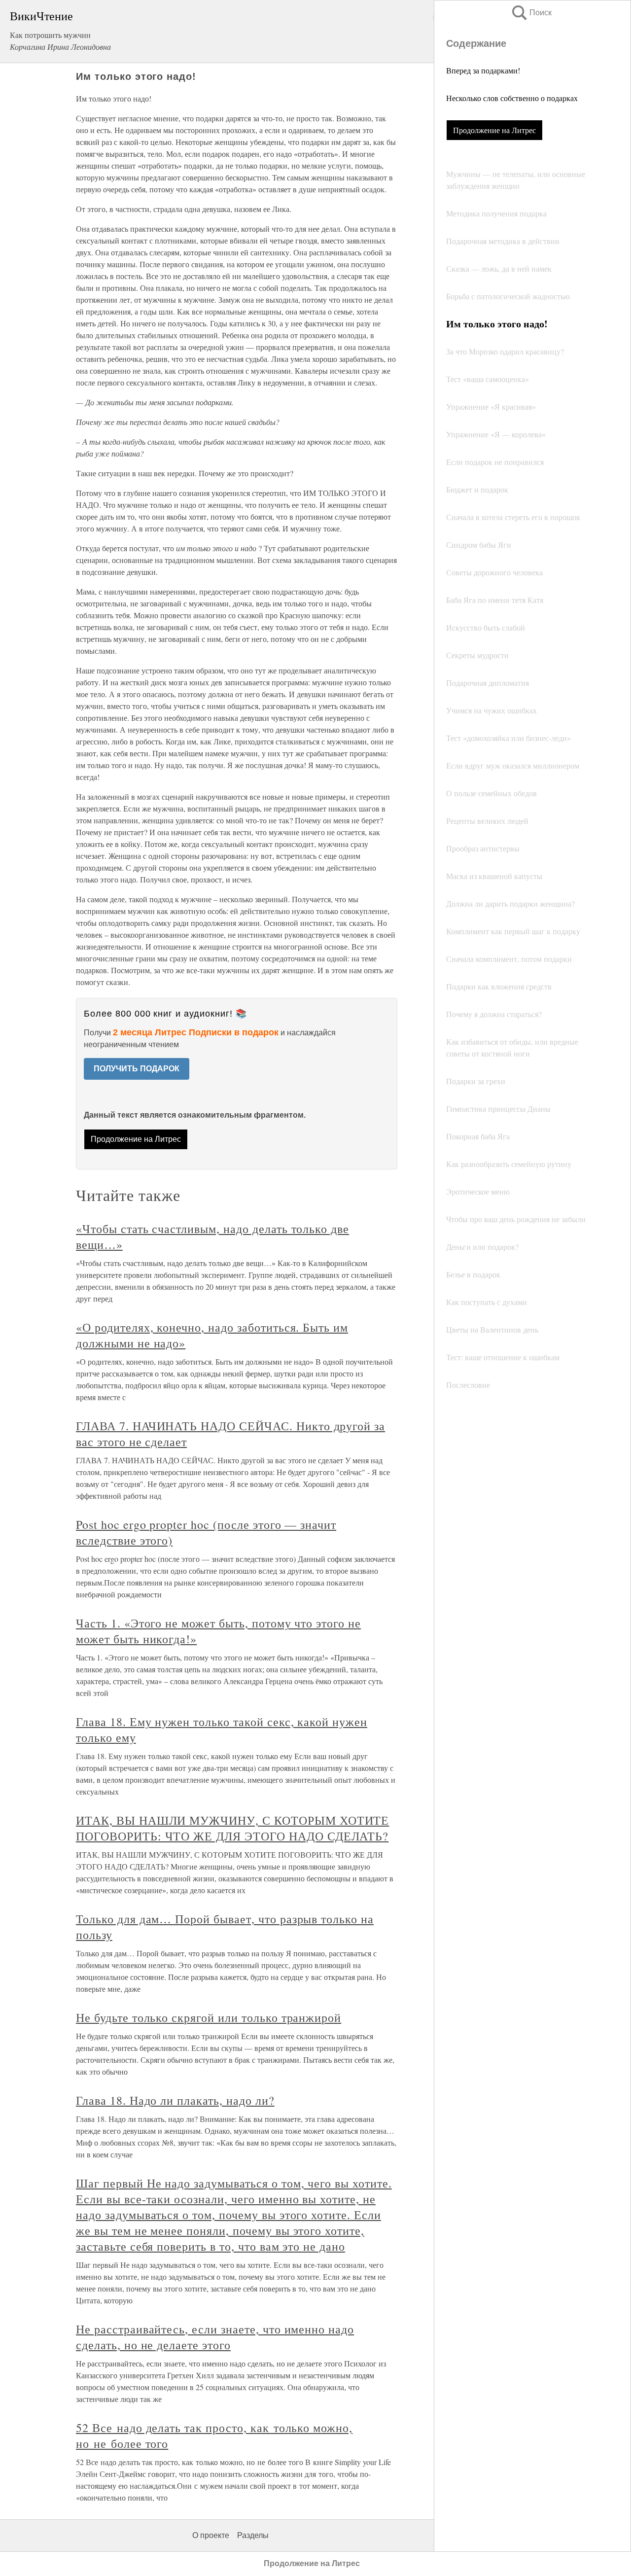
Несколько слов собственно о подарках (512, 98)
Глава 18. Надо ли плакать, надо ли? (175, 2100)
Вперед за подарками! (483, 70)
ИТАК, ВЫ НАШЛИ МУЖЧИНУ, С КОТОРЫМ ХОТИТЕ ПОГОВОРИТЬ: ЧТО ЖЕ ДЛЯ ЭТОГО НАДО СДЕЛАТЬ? (232, 1828)
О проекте (211, 2535)
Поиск (531, 13)
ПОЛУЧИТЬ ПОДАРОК (137, 1069)
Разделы (253, 2535)
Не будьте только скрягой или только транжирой (209, 2017)
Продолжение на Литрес (494, 130)
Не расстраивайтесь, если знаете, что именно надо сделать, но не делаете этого (215, 2337)
